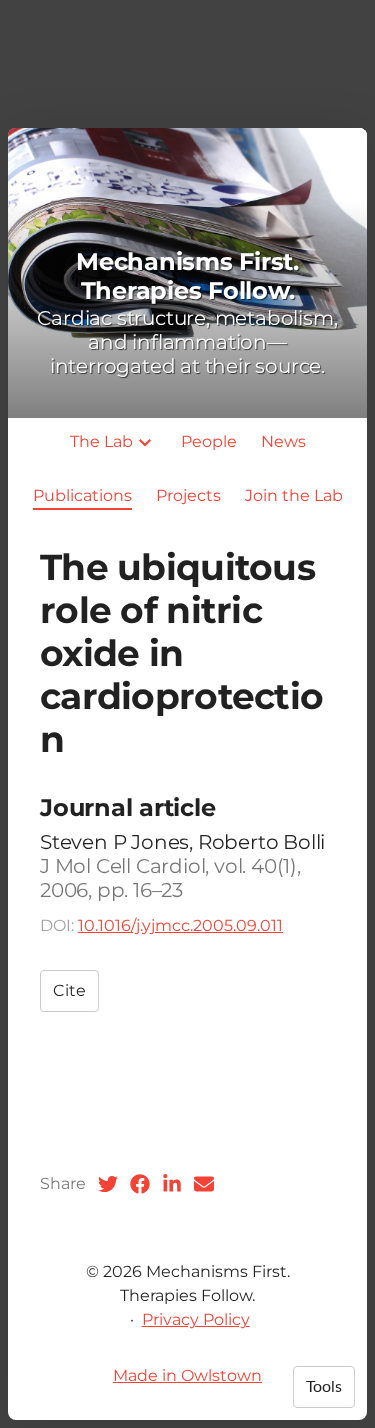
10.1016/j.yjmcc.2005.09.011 (180, 925)
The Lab (101, 441)
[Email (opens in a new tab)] (204, 1184)
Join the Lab (294, 495)
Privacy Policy (196, 1319)
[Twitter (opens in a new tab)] (108, 1184)
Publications (82, 495)
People (209, 441)
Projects (188, 495)
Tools (324, 1387)
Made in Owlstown (187, 1375)
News (283, 441)
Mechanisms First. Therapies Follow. (187, 276)
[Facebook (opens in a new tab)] (140, 1184)
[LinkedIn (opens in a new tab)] (172, 1184)
